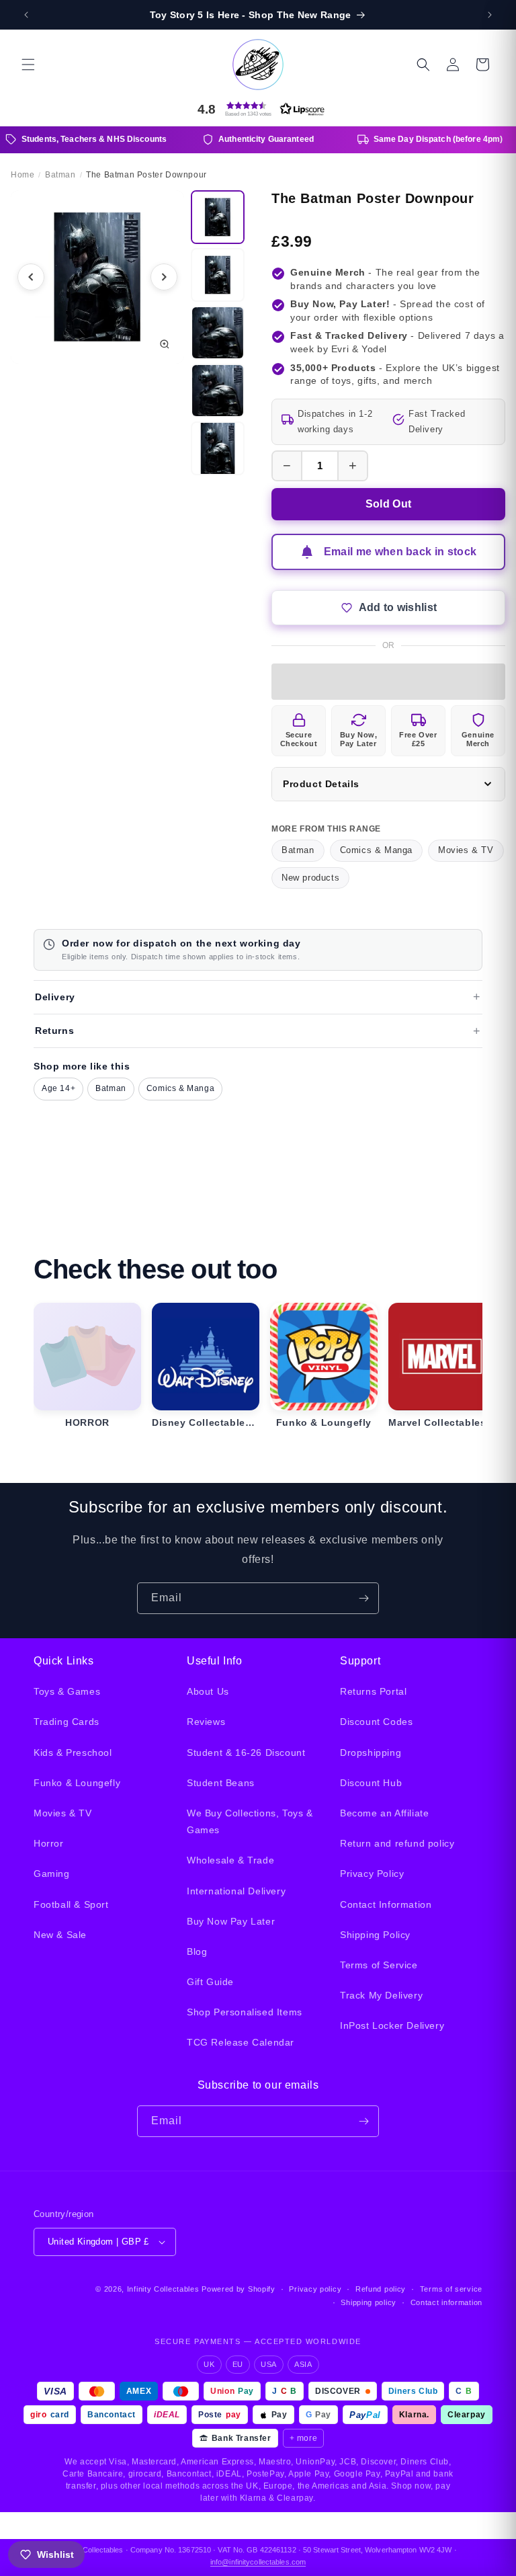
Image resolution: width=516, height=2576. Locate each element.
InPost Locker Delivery (392, 2025)
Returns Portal (373, 1691)
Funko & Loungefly (77, 1783)
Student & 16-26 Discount (246, 1753)
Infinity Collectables (163, 2289)
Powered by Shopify (239, 2289)
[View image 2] (218, 275)
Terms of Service (379, 1965)
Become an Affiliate (384, 1813)
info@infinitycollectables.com (258, 2562)
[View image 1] (218, 217)
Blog (197, 1951)
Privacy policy (315, 2289)
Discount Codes (376, 1722)
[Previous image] (31, 277)
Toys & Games (67, 1691)
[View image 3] (218, 333)
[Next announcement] (490, 15)
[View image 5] (218, 448)
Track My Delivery (381, 1995)
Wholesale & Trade (230, 1860)
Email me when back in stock (400, 552)
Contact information (446, 2302)
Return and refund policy (397, 1843)
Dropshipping (371, 1753)
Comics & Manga (376, 850)
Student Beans (221, 1783)
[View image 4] (218, 391)
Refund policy (381, 2289)
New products (310, 878)
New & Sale (60, 1935)
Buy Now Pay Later (231, 1921)
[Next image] (164, 277)
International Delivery (236, 1891)
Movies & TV (466, 850)
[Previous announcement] (26, 15)
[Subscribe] (363, 1598)
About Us (208, 1691)
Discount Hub (371, 1783)
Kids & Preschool (73, 1753)
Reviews (206, 1722)
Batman (298, 850)
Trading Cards (67, 1722)
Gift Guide (210, 1982)
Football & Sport (71, 1904)
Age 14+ (58, 1088)
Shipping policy (369, 2302)
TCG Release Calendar (241, 2042)
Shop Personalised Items (245, 2012)
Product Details (321, 784)
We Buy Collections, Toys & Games (250, 1821)
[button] (28, 65)
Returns (54, 1031)
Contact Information (386, 1904)
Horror (49, 1843)
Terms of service (451, 2289)
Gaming (52, 1874)
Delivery (55, 997)
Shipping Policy (375, 1935)
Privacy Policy (372, 1874)
